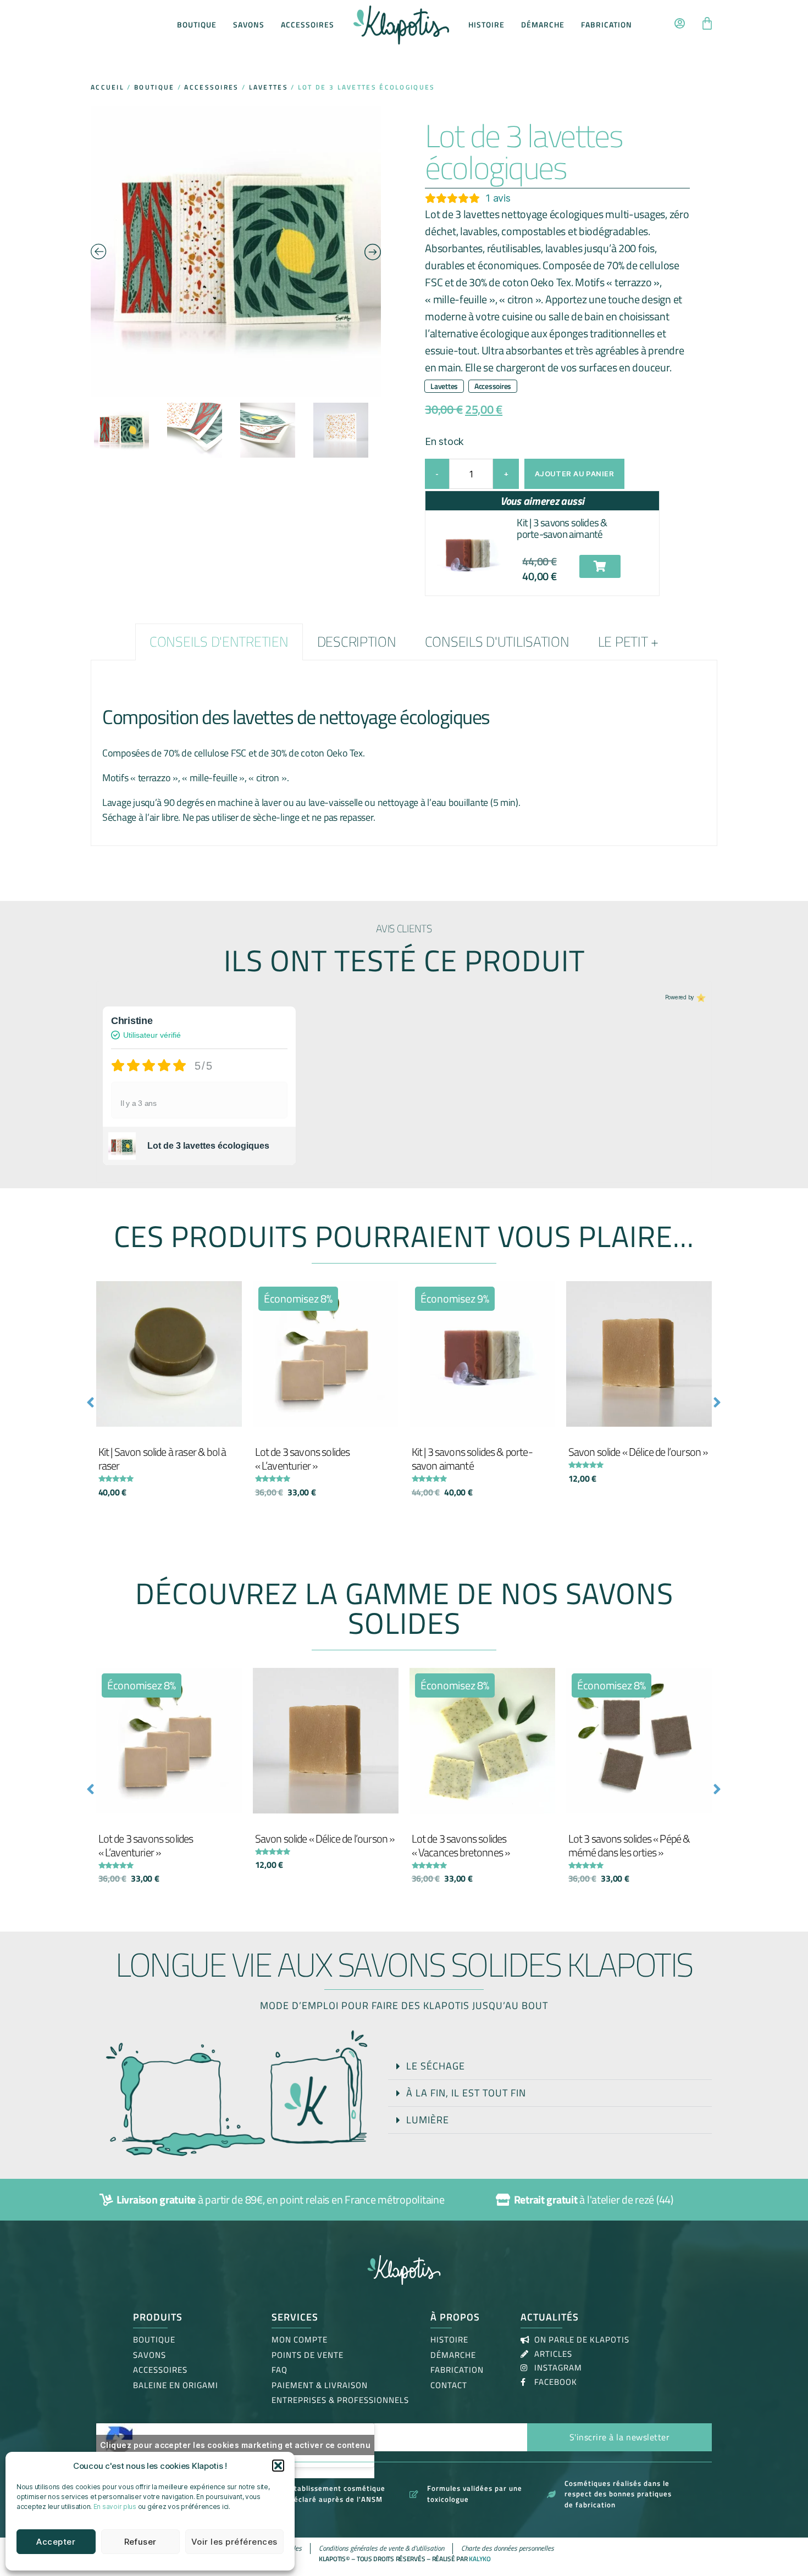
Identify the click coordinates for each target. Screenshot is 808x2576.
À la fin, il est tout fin (466, 2093)
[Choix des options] (544, 1300)
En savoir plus (115, 2507)
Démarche (543, 24)
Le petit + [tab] (628, 642)
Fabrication (607, 24)
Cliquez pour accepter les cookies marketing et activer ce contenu (235, 2445)
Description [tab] (357, 642)
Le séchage (436, 2066)
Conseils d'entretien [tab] (219, 642)
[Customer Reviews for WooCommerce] (700, 997)
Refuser (141, 2542)
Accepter (56, 2542)
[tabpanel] (404, 753)
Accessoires (308, 24)
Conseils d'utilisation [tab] (497, 642)
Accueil (107, 87)
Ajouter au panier (574, 474)
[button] (278, 2466)
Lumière (428, 2120)
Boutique (197, 24)
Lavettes (269, 87)
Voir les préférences (234, 2542)
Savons (249, 24)
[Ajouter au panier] (231, 1300)
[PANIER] (707, 25)
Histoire (486, 24)
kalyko (480, 2559)
